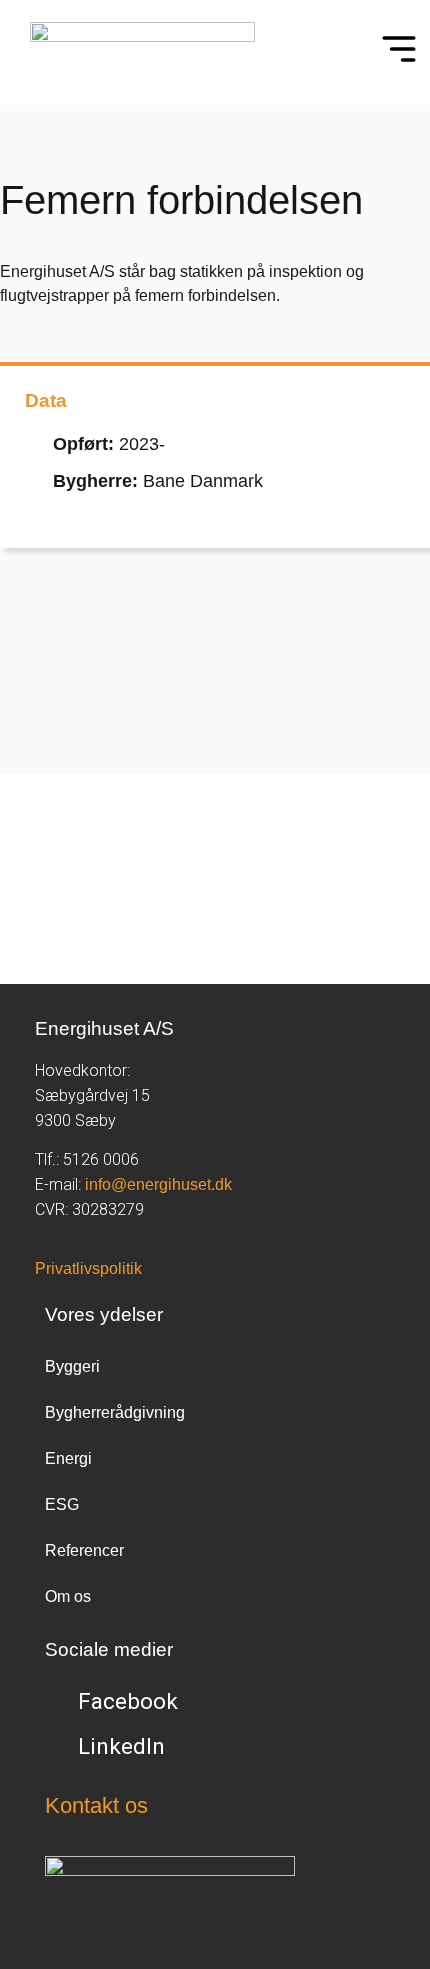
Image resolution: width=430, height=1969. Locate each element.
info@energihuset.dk (158, 1184)
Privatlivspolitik (88, 1268)
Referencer (84, 1550)
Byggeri (72, 1366)
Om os (68, 1596)
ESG (62, 1504)
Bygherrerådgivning (115, 1412)
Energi (68, 1458)
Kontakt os (96, 1805)
